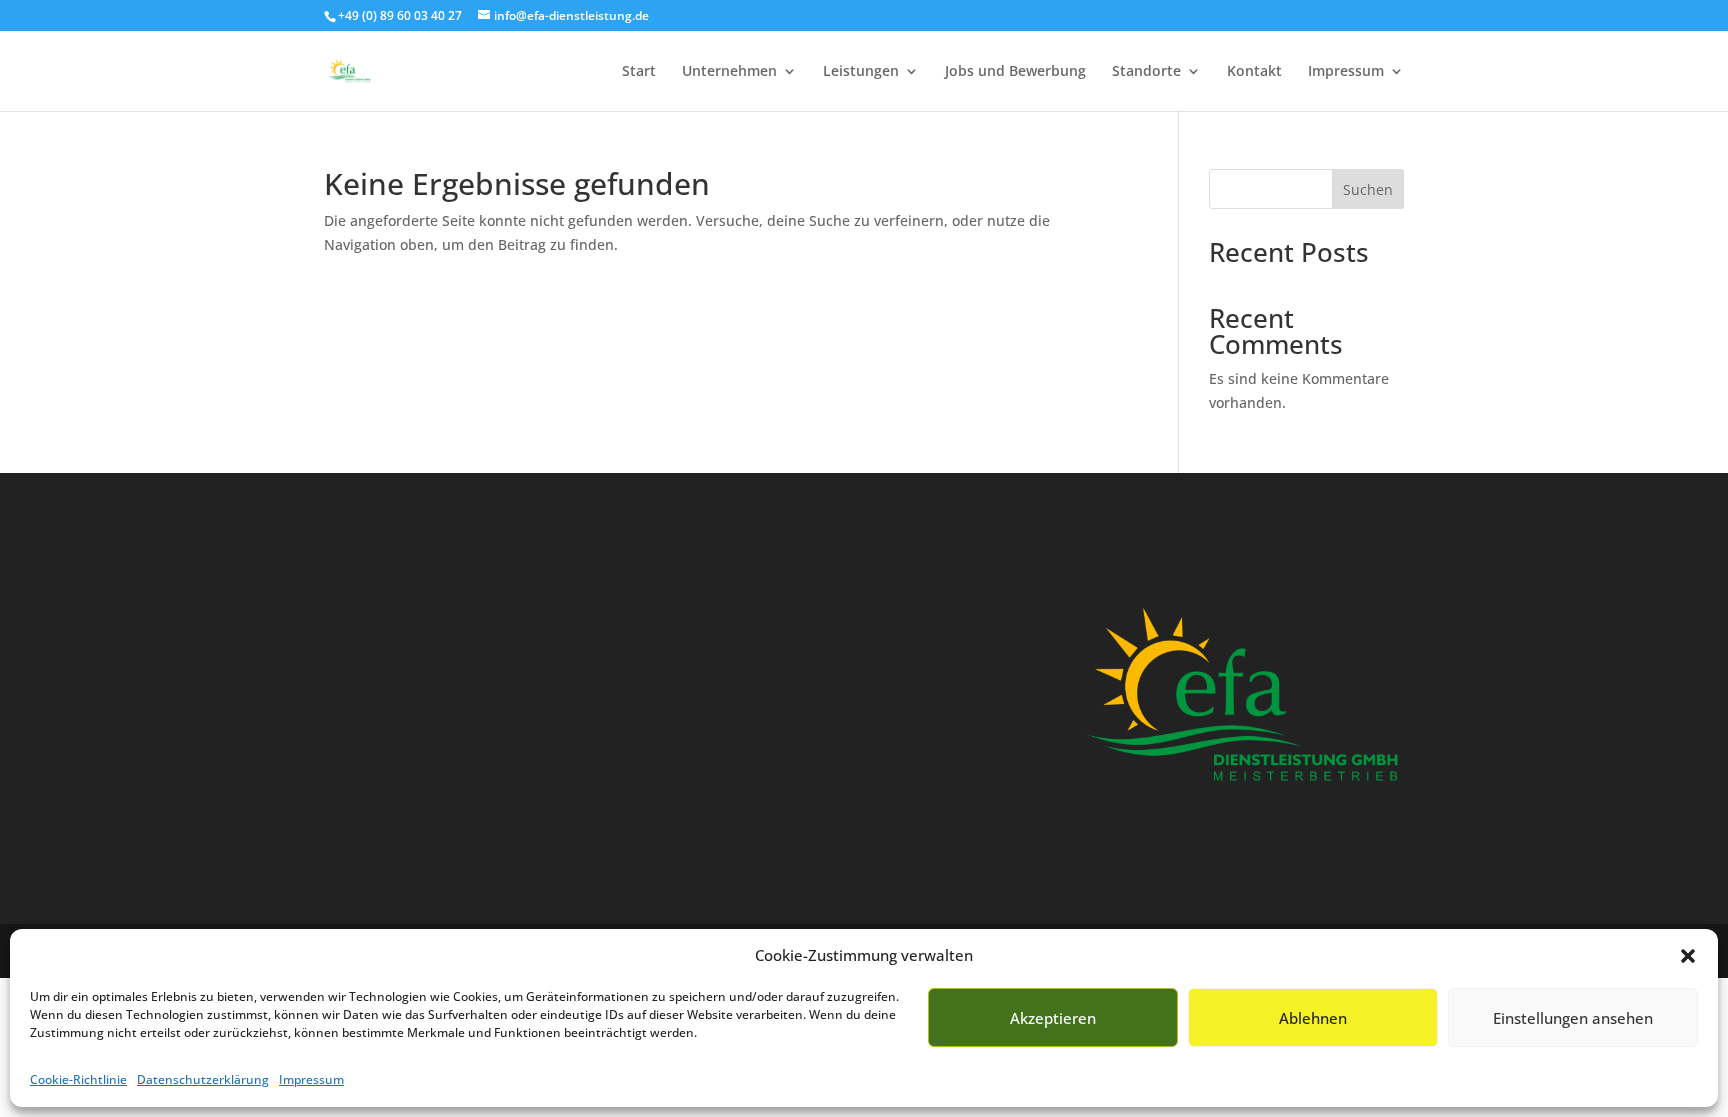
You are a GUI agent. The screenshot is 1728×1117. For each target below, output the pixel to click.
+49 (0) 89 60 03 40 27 (400, 15)
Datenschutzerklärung (203, 1079)
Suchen (1368, 189)
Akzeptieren (1053, 1018)
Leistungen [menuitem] (861, 72)
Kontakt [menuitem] (1254, 72)
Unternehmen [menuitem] (729, 72)
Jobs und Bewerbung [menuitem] (1015, 72)
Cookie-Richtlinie (78, 1079)
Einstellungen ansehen (1573, 1018)
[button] (1688, 956)
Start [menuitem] (639, 72)
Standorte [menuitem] (1146, 72)
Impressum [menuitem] (1346, 72)
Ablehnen (1313, 1018)
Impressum (311, 1079)
